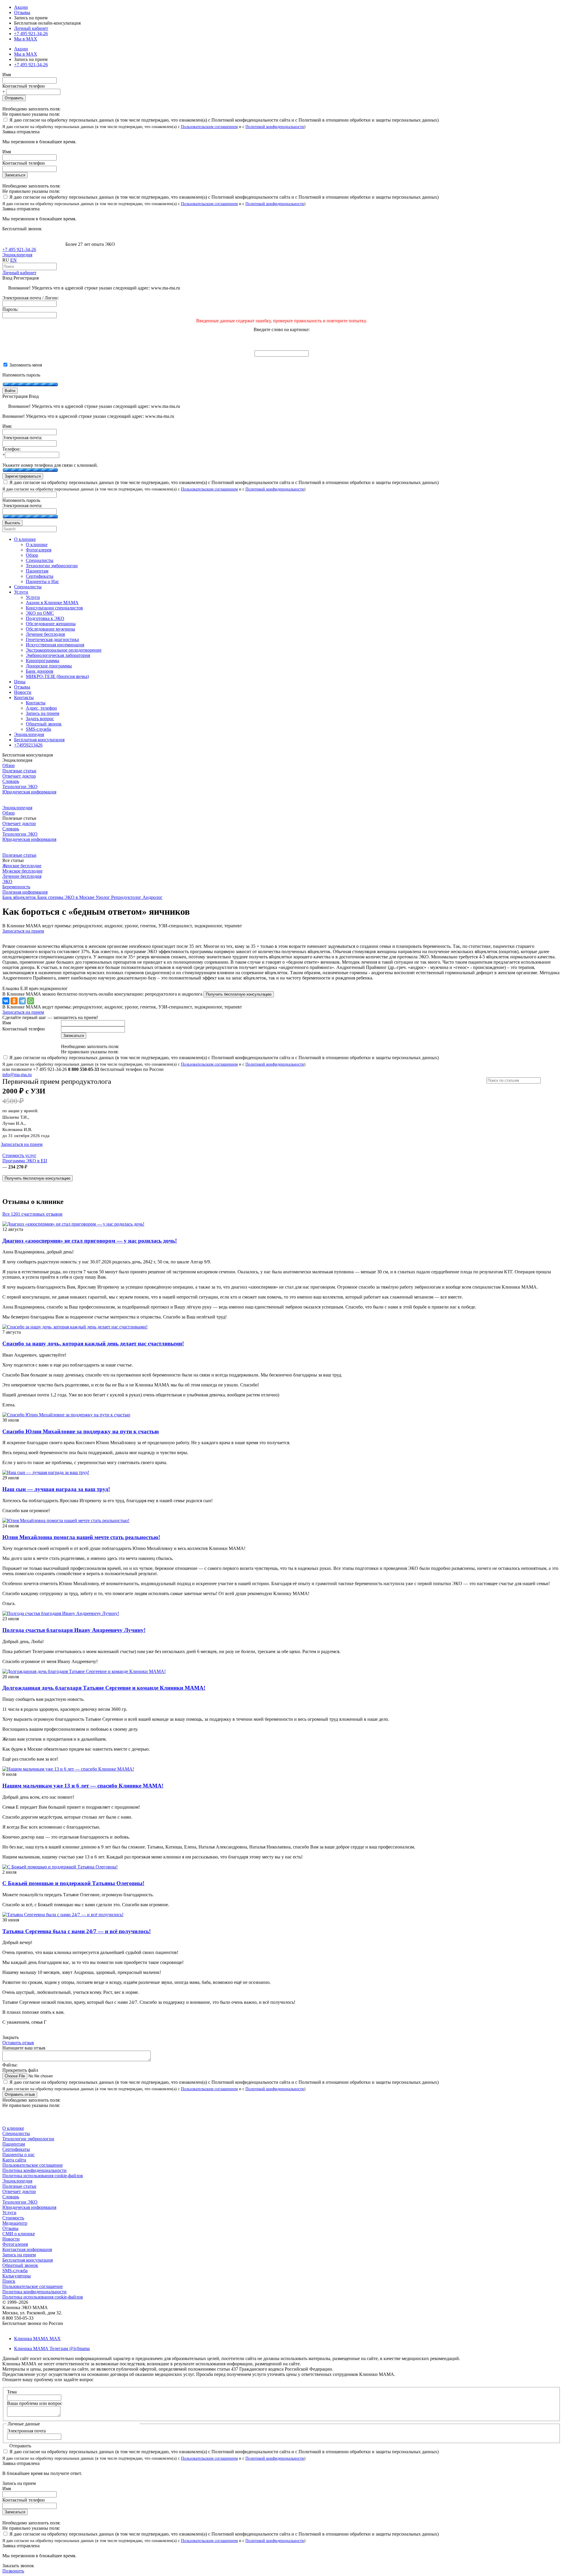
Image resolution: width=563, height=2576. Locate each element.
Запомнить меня (25, 365)
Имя (7, 75)
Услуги (9, 2213)
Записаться (15, 175)
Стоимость (13, 2218)
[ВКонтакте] (6, 1001)
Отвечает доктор (19, 776)
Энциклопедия (17, 255)
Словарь (11, 781)
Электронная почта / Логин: (30, 298)
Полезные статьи (19, 771)
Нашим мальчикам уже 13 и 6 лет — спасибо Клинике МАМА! (83, 1786)
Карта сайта (14, 2160)
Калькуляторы (17, 2276)
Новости (11, 2239)
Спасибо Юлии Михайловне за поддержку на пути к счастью (81, 1431)
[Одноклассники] (14, 1001)
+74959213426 (28, 745)
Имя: (7, 426)
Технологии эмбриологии (28, 2139)
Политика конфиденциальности (34, 2170)
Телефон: (11, 449)
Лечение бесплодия (22, 876)
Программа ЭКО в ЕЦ (25, 1161)
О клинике (13, 2128)
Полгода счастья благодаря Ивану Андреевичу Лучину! (74, 1630)
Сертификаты (16, 2149)
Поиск (9, 2281)
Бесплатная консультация (28, 2260)
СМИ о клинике (19, 2234)
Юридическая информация (29, 792)
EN (13, 260)
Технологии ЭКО (20, 787)
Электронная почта (26, 2431)
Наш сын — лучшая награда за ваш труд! (56, 1489)
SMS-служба (15, 2271)
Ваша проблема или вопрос (35, 2403)
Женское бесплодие (22, 866)
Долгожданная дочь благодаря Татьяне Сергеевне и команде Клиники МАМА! (104, 1688)
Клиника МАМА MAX (37, 2339)
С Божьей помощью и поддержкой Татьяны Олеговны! (73, 1883)
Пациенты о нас (18, 2155)
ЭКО (7, 881)
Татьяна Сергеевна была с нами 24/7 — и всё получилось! (77, 1931)
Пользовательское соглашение (33, 2165)
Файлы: (10, 2065)
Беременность (16, 887)
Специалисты (16, 2133)
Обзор (9, 765)
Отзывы (22, 12)
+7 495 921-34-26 (31, 34)
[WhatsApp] (30, 1001)
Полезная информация (25, 892)
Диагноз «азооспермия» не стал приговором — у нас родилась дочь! (90, 1241)
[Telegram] (22, 1001)
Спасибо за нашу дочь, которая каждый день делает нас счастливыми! (93, 1344)
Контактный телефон (24, 86)
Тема (12, 2392)
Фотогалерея (15, 2244)
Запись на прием (19, 2255)
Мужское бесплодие (22, 871)
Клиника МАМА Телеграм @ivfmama (52, 2348)
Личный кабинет (19, 273)
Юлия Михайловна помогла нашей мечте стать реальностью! (81, 1537)
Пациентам (14, 2144)
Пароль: (10, 309)
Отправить (14, 98)
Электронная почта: (22, 438)
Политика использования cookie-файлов (43, 2176)
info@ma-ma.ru (17, 1075)
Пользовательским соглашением (209, 127)
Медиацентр (15, 2223)
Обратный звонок (20, 2265)
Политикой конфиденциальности (275, 127)
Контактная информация (27, 2249)
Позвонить (13, 2571)
